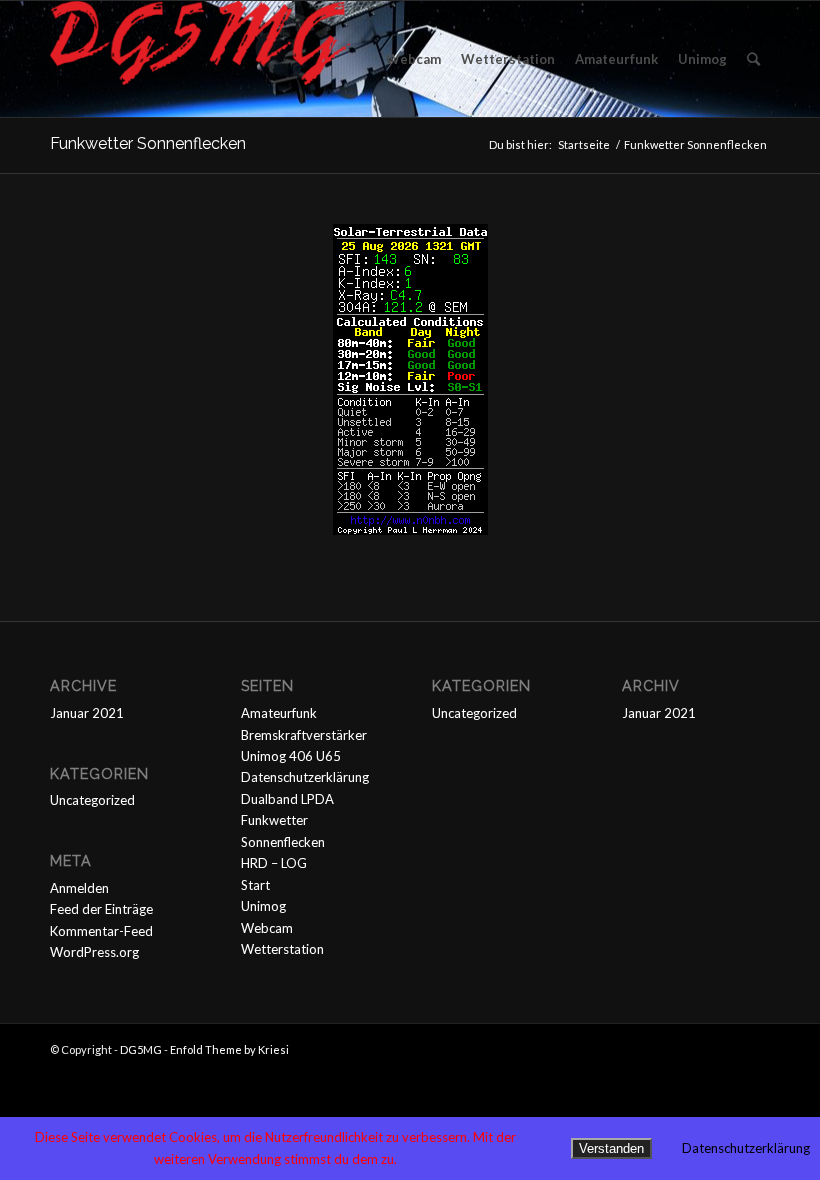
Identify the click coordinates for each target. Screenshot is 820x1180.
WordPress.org (94, 952)
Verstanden (611, 1148)
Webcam (267, 928)
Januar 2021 (87, 713)
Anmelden (79, 888)
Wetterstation (282, 949)
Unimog (263, 906)
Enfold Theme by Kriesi (229, 1049)
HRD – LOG (274, 863)
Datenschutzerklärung (305, 777)
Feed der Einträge (101, 909)
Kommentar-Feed (101, 931)
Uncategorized (92, 800)
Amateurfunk (279, 713)
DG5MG (141, 1049)
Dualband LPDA (287, 799)
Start (255, 885)
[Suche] (753, 59)
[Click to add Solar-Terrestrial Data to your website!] (410, 530)
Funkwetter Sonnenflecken (148, 143)
